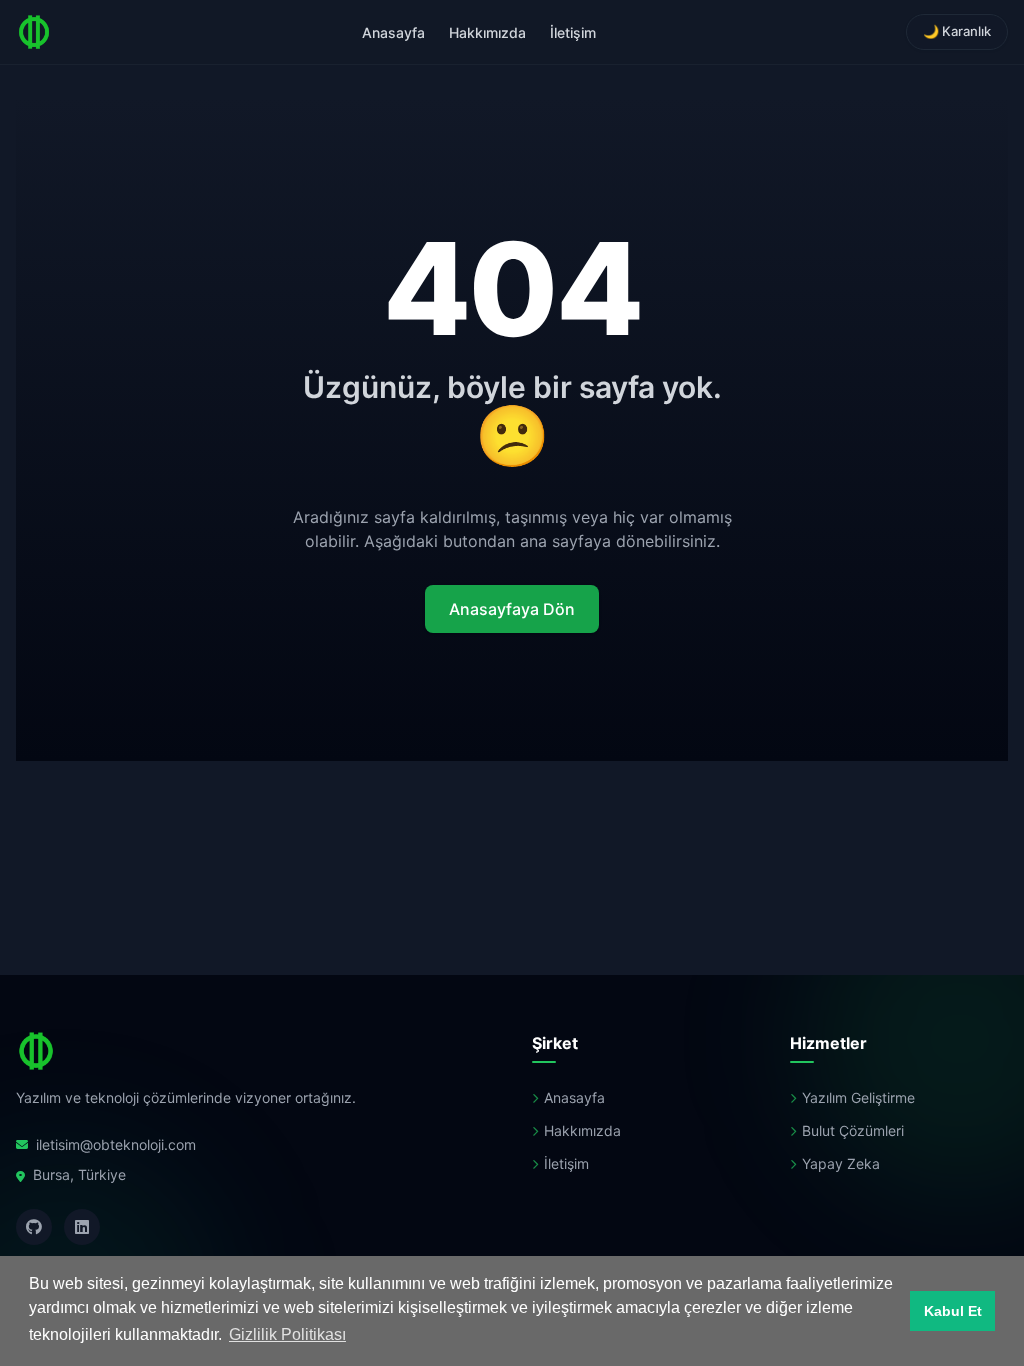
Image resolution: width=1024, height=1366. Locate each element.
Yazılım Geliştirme (858, 1097)
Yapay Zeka (841, 1163)
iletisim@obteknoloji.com (116, 1144)
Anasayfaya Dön (512, 609)
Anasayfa (393, 32)
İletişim (573, 32)
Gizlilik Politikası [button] (287, 1334)
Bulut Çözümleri (853, 1130)
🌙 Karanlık (957, 31)
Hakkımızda (487, 32)
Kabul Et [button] (953, 1311)
